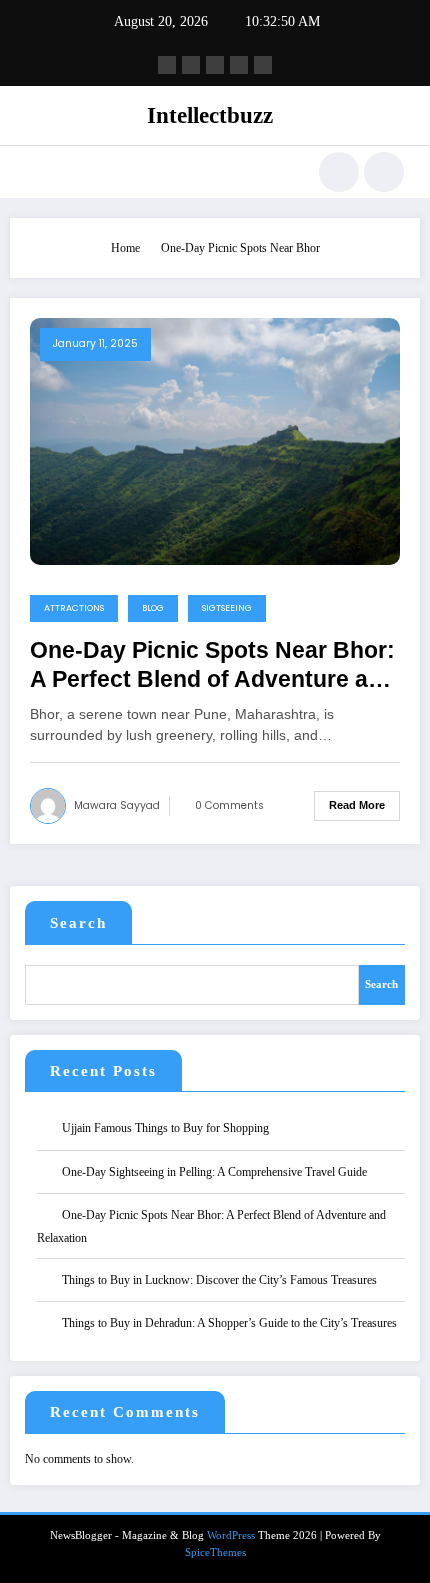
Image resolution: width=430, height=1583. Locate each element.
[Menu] (35, 172)
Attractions (74, 608)
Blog (153, 608)
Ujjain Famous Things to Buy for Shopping (165, 1128)
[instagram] (239, 65)
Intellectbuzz (210, 115)
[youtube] (263, 65)
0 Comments (229, 805)
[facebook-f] (167, 65)
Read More (357, 805)
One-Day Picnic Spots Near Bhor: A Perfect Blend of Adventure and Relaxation (213, 666)
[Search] (339, 172)
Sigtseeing (227, 608)
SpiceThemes (215, 1552)
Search (78, 923)
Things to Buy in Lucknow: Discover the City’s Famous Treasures (219, 1280)
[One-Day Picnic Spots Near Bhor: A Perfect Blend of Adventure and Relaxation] (215, 440)
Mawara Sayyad (117, 805)
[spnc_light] (384, 172)
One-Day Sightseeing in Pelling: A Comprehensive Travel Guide (214, 1172)
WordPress (231, 1535)
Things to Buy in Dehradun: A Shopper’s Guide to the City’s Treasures (229, 1323)
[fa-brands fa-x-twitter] (191, 65)
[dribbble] (215, 65)
